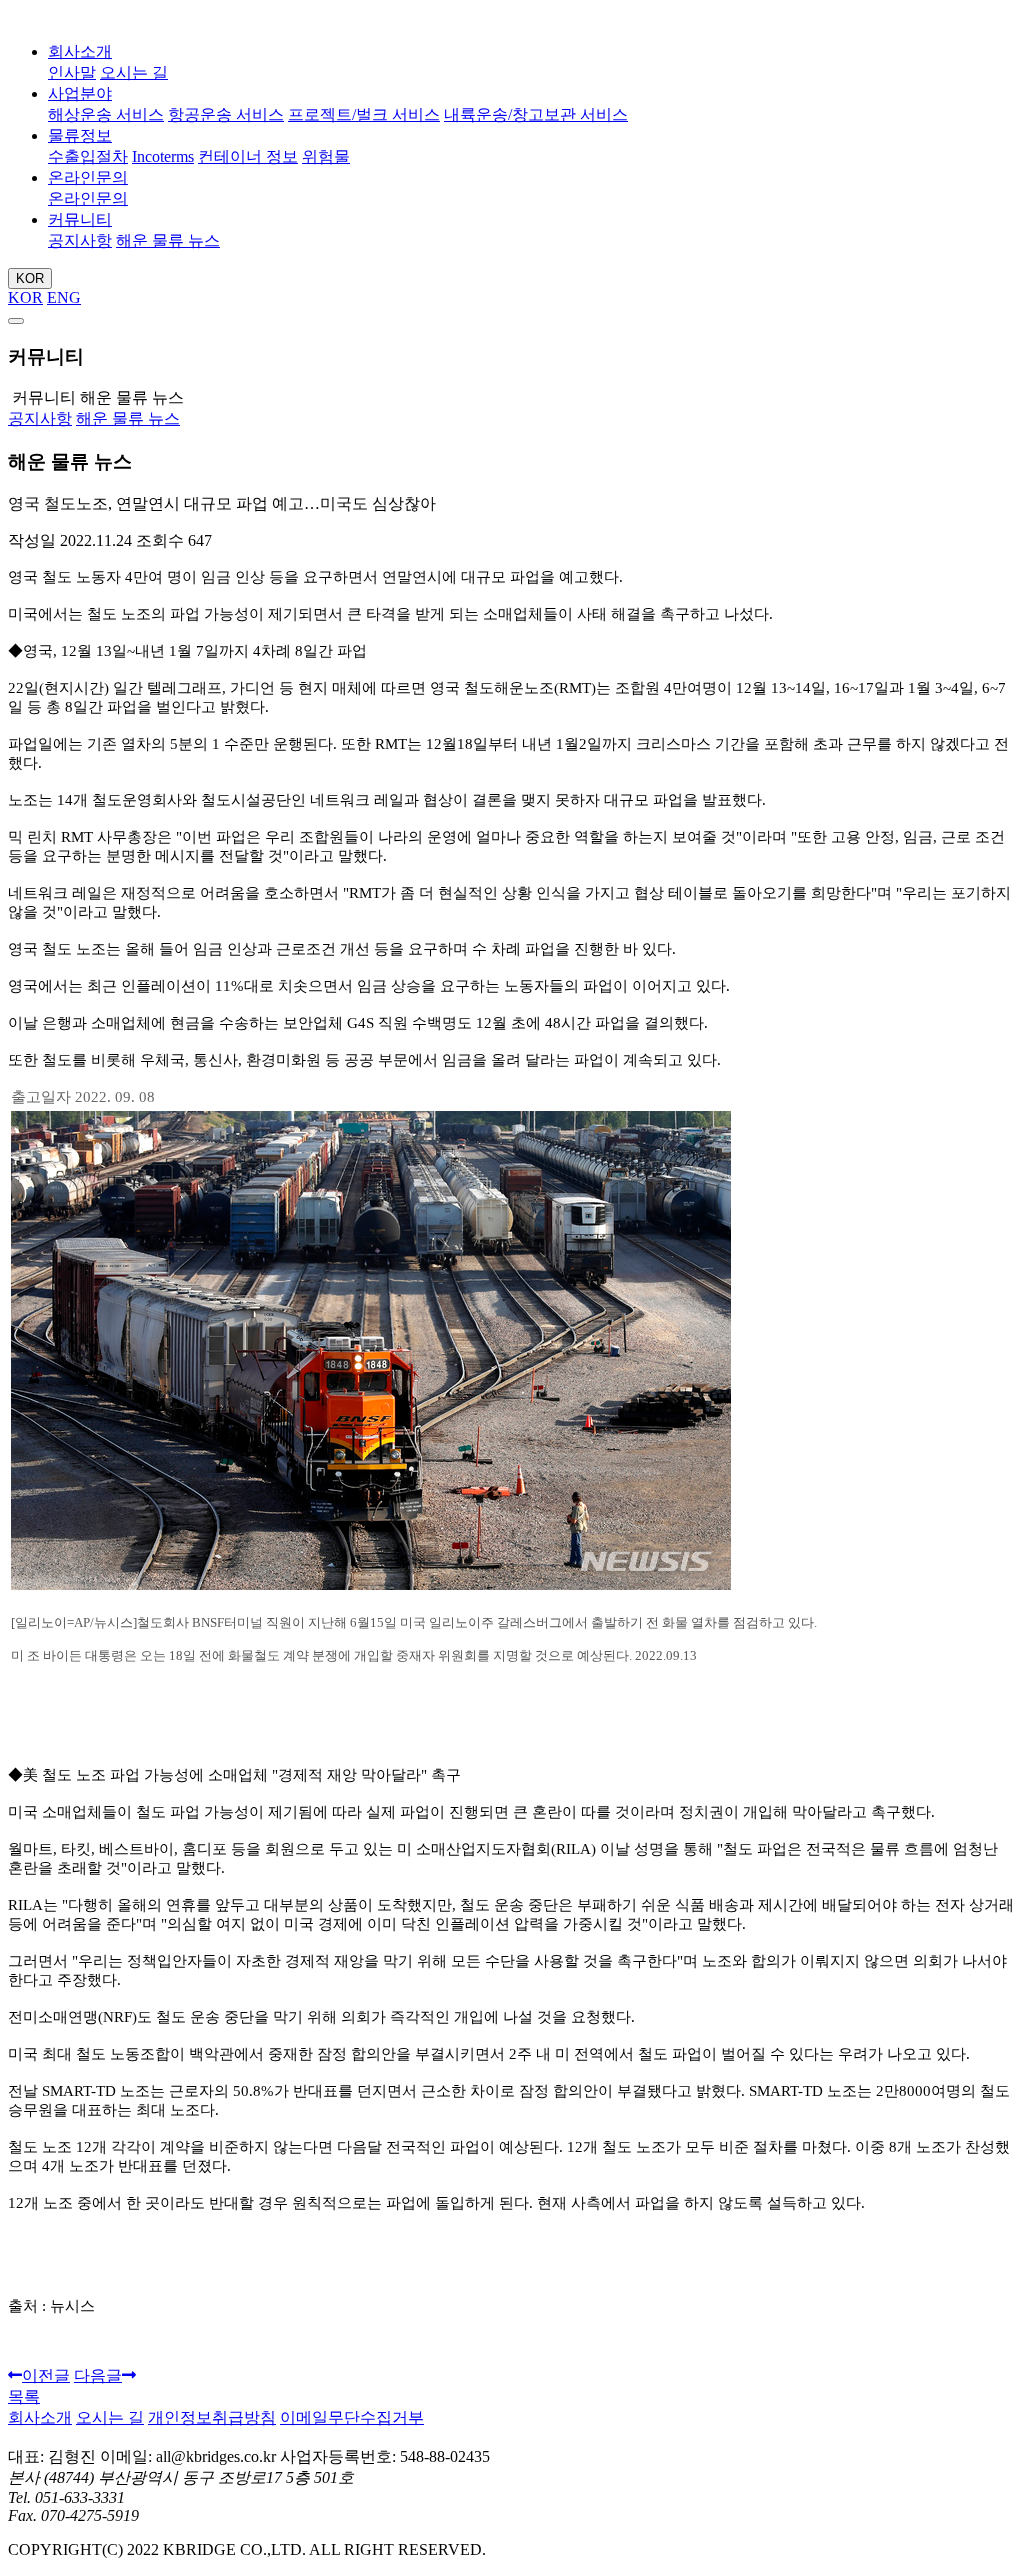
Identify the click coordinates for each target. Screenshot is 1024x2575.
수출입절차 (88, 156)
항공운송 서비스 (226, 114)
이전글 (46, 2375)
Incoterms (163, 156)
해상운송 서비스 (106, 114)
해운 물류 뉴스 (168, 240)
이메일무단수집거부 (352, 2417)
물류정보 (80, 135)
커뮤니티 (80, 219)
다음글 (98, 2375)
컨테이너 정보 (248, 156)
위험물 (326, 156)
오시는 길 (134, 72)
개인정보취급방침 (212, 2417)
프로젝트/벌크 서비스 (364, 114)
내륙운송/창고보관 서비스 (536, 114)
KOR (30, 278)
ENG (64, 297)
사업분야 (80, 93)
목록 (24, 2396)
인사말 (72, 72)
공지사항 (80, 240)
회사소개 (80, 51)
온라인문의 (88, 177)
